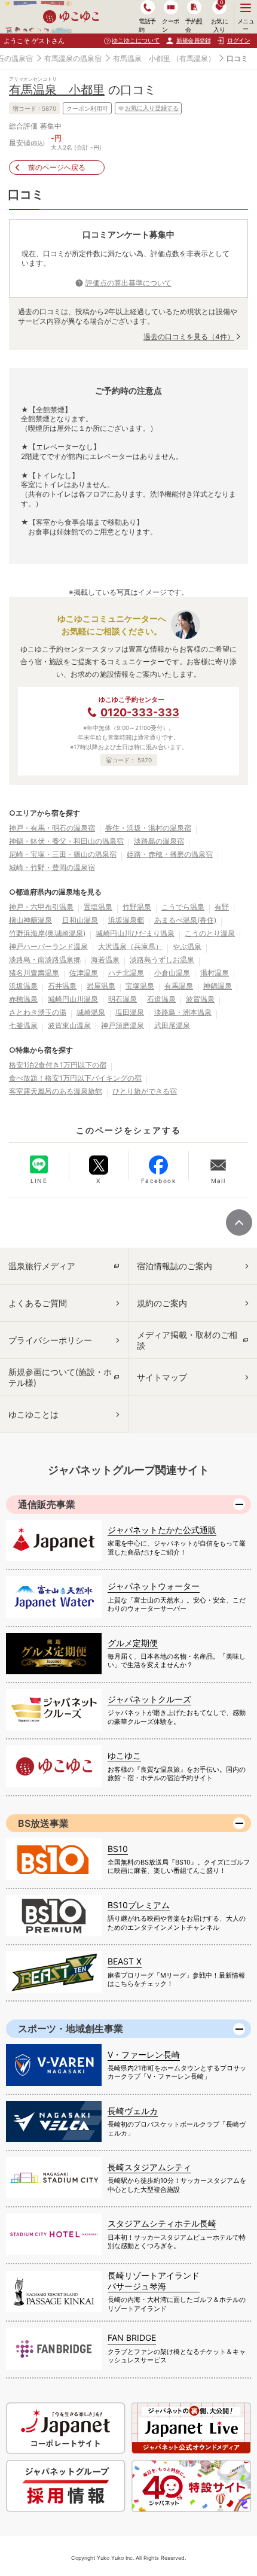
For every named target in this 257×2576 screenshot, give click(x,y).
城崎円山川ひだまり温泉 (135, 933)
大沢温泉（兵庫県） (130, 946)
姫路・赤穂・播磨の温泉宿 (170, 854)
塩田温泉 (130, 1012)
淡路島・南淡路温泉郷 (45, 959)
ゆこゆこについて (136, 40)
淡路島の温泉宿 (159, 841)
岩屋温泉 (101, 986)
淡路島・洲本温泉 (183, 1012)
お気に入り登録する (152, 108)
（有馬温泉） (194, 58)
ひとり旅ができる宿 (145, 1091)
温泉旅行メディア (42, 1266)
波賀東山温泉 (69, 1025)
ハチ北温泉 (126, 973)
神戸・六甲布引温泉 (41, 907)
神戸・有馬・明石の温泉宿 (52, 828)
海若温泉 (105, 959)
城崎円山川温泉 (73, 999)
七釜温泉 (23, 1025)
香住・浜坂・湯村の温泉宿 (148, 828)
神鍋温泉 (218, 986)
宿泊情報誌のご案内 (175, 1266)
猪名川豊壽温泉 (34, 973)
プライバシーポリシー (50, 1340)
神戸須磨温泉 (123, 1025)
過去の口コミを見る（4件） (189, 337)
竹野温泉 (137, 907)
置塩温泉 (98, 907)
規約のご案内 (162, 1303)
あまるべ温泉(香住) (185, 920)
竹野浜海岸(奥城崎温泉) (47, 933)
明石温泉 (123, 999)
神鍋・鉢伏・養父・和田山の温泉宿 (66, 841)
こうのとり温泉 (210, 933)
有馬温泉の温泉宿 (73, 58)
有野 (222, 907)
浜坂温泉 (23, 986)
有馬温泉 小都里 (142, 58)
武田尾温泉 (172, 1025)
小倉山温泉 (172, 973)
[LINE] (39, 1164)
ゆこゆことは (33, 1414)
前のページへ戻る (57, 167)
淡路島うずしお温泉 (162, 959)
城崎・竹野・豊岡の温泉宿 (52, 867)
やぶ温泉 (187, 946)
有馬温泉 (179, 986)
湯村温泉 (215, 973)
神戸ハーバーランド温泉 (48, 946)
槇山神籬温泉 (30, 920)
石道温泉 (161, 999)
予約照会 (194, 25)
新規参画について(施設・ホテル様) (60, 1377)
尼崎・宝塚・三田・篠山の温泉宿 (63, 854)
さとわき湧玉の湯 (38, 1012)
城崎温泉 (91, 1012)
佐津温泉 (84, 973)
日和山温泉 (80, 920)
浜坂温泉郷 (126, 920)
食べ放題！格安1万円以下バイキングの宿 (75, 1078)
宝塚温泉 (140, 986)
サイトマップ (162, 1377)
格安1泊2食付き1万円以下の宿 (58, 1065)
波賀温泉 (200, 999)
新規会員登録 (193, 40)
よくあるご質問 (38, 1303)
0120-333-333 (140, 712)
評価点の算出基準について (128, 283)
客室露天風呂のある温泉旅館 (56, 1091)
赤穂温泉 (23, 999)
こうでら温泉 (183, 907)
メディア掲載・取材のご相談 (187, 1340)
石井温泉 (62, 986)
